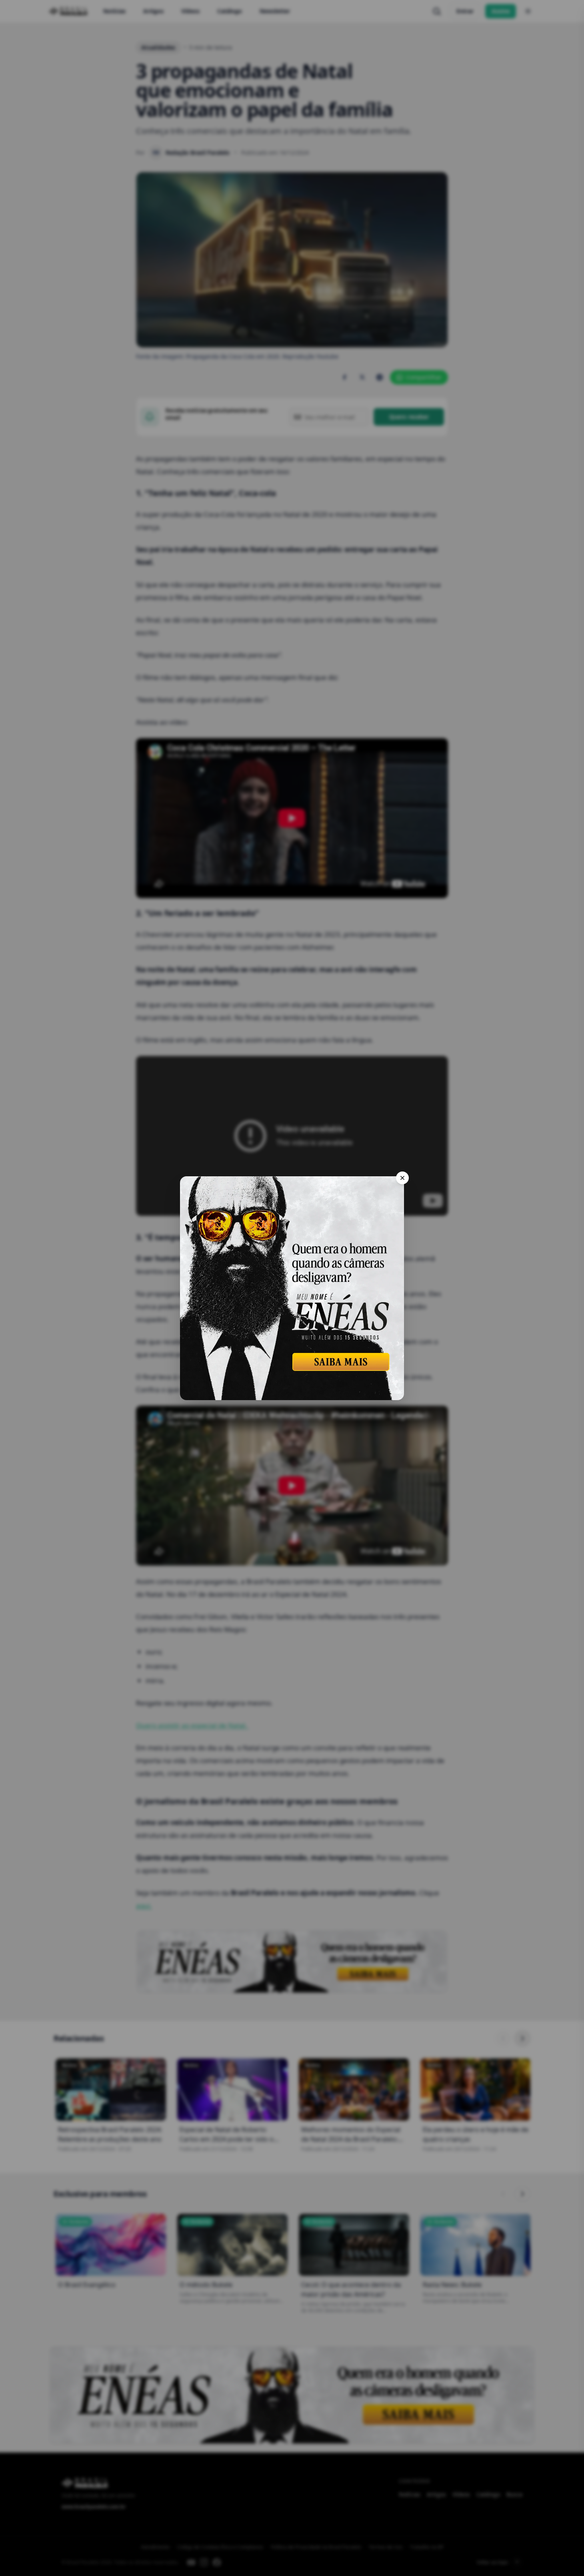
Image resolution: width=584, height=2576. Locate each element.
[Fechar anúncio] (402, 1178)
